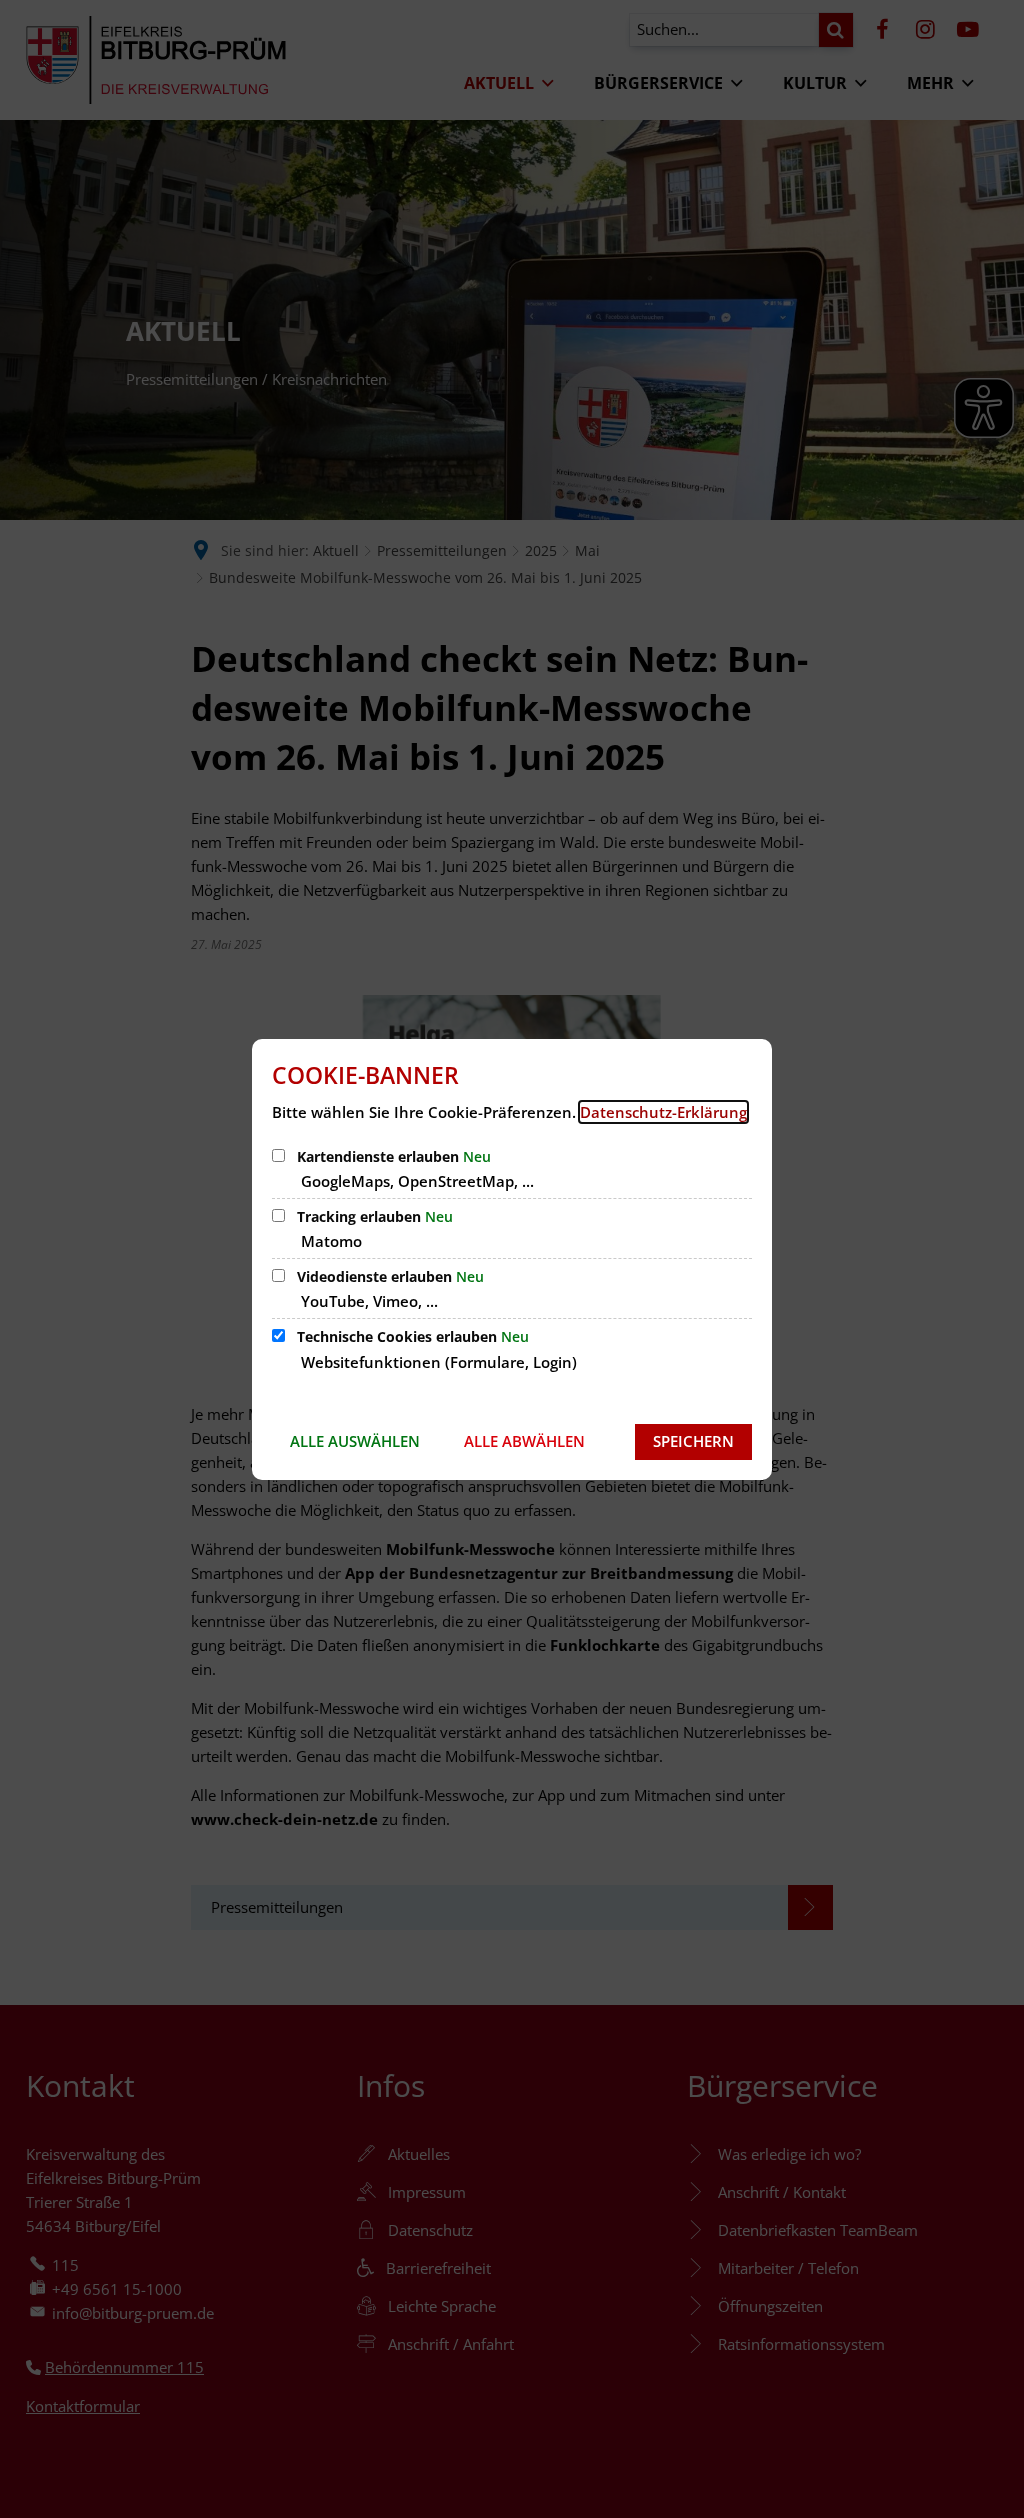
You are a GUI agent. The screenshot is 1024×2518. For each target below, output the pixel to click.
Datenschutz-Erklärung (663, 1112)
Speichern (693, 1441)
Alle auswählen (355, 1441)
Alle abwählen (524, 1441)
